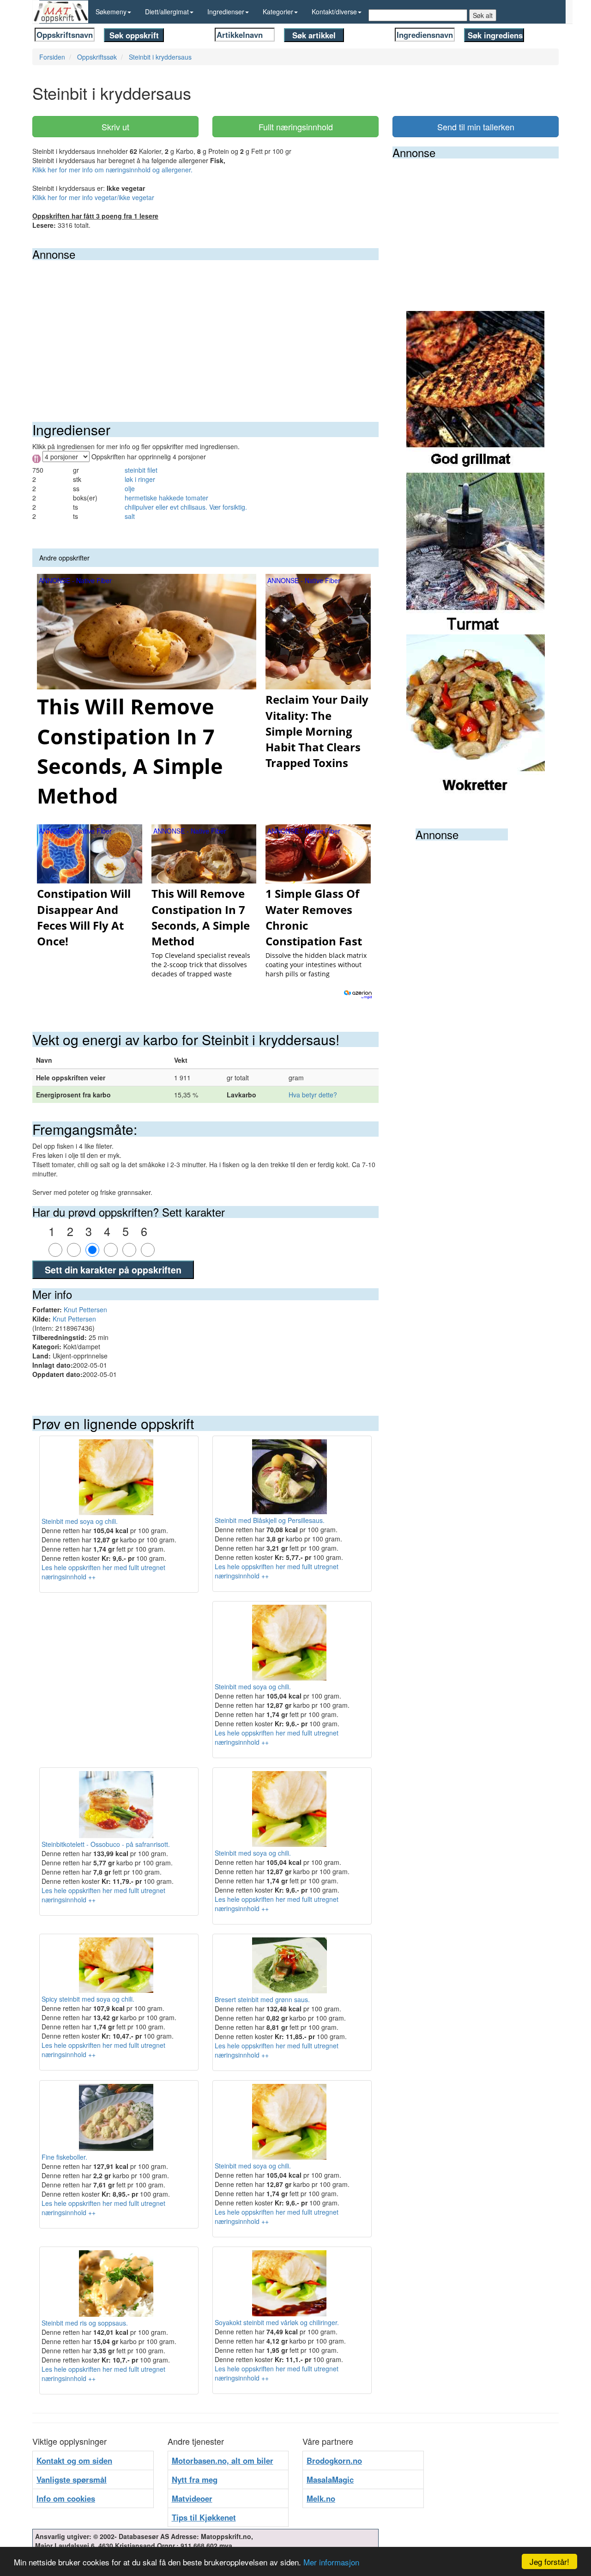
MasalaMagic (330, 2479)
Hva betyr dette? (313, 1095)
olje (130, 488)
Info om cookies (66, 2498)
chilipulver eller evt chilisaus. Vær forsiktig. (186, 507)
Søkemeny (111, 12)
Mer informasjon (331, 2562)
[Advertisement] (205, 329)
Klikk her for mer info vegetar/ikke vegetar (93, 197)
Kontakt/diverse (334, 12)
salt (130, 516)
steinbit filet (141, 470)
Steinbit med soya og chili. (80, 1521)
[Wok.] (476, 714)
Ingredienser (226, 12)
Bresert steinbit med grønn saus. (262, 1999)
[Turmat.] (476, 553)
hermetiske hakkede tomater (166, 498)
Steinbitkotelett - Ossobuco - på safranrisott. (106, 1844)
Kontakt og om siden (74, 2460)
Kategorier (278, 12)
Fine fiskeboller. (64, 2157)
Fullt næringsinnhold (296, 127)
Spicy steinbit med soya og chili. (88, 1999)
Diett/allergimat (167, 12)
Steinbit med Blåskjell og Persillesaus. (270, 1520)
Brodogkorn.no (334, 2460)
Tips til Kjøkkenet (204, 2517)
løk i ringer (140, 479)
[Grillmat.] (476, 391)
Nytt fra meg (195, 2479)
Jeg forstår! (549, 2561)
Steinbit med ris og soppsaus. (85, 2323)
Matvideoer (192, 2498)
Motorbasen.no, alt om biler (223, 2460)
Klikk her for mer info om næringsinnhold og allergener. (112, 170)
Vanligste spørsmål (72, 2479)
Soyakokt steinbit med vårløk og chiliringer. (277, 2322)
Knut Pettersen (85, 1309)
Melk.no (321, 2498)
